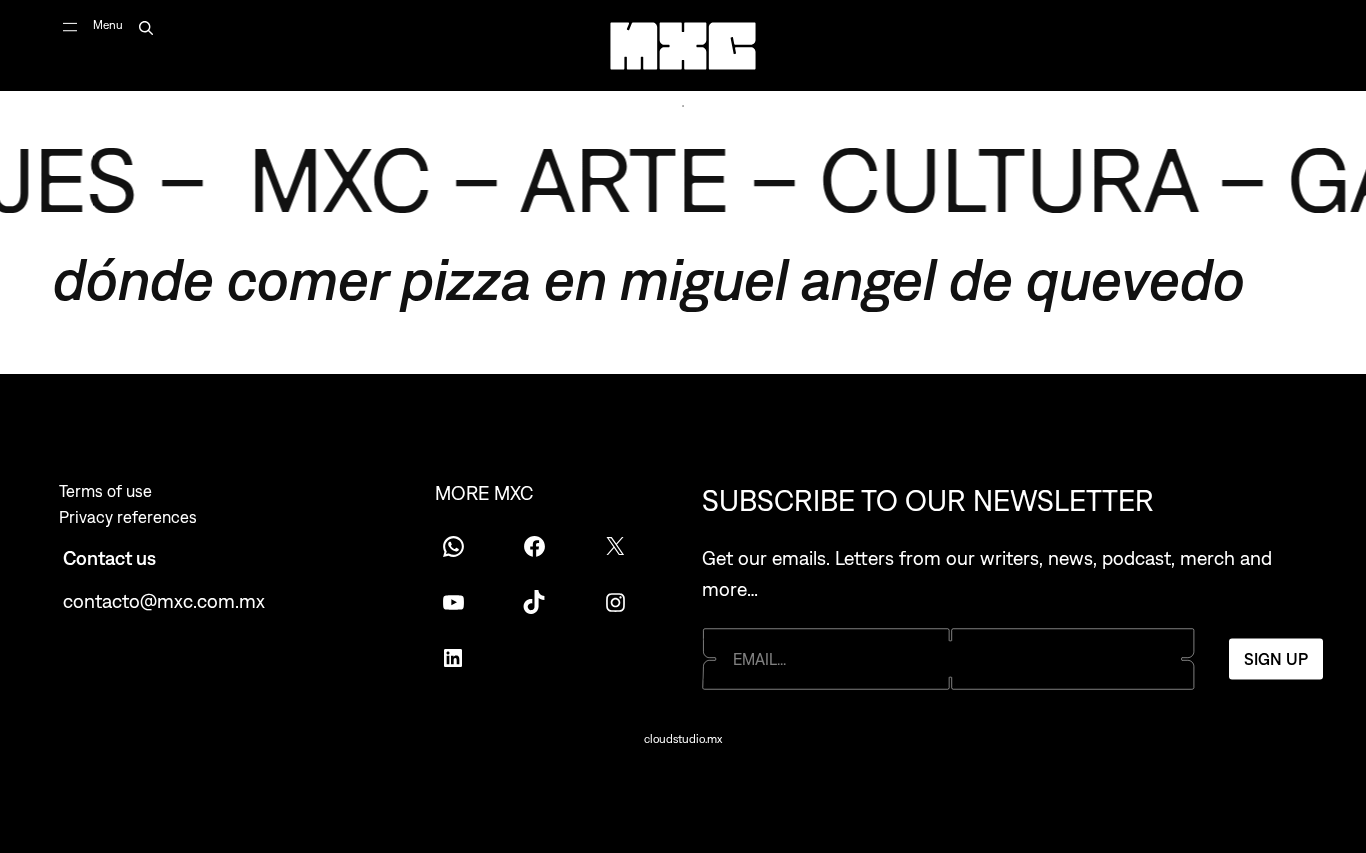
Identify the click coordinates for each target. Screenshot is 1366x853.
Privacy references (128, 517)
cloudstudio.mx (683, 739)
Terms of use (105, 491)
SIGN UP (1276, 659)
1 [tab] (683, 106)
